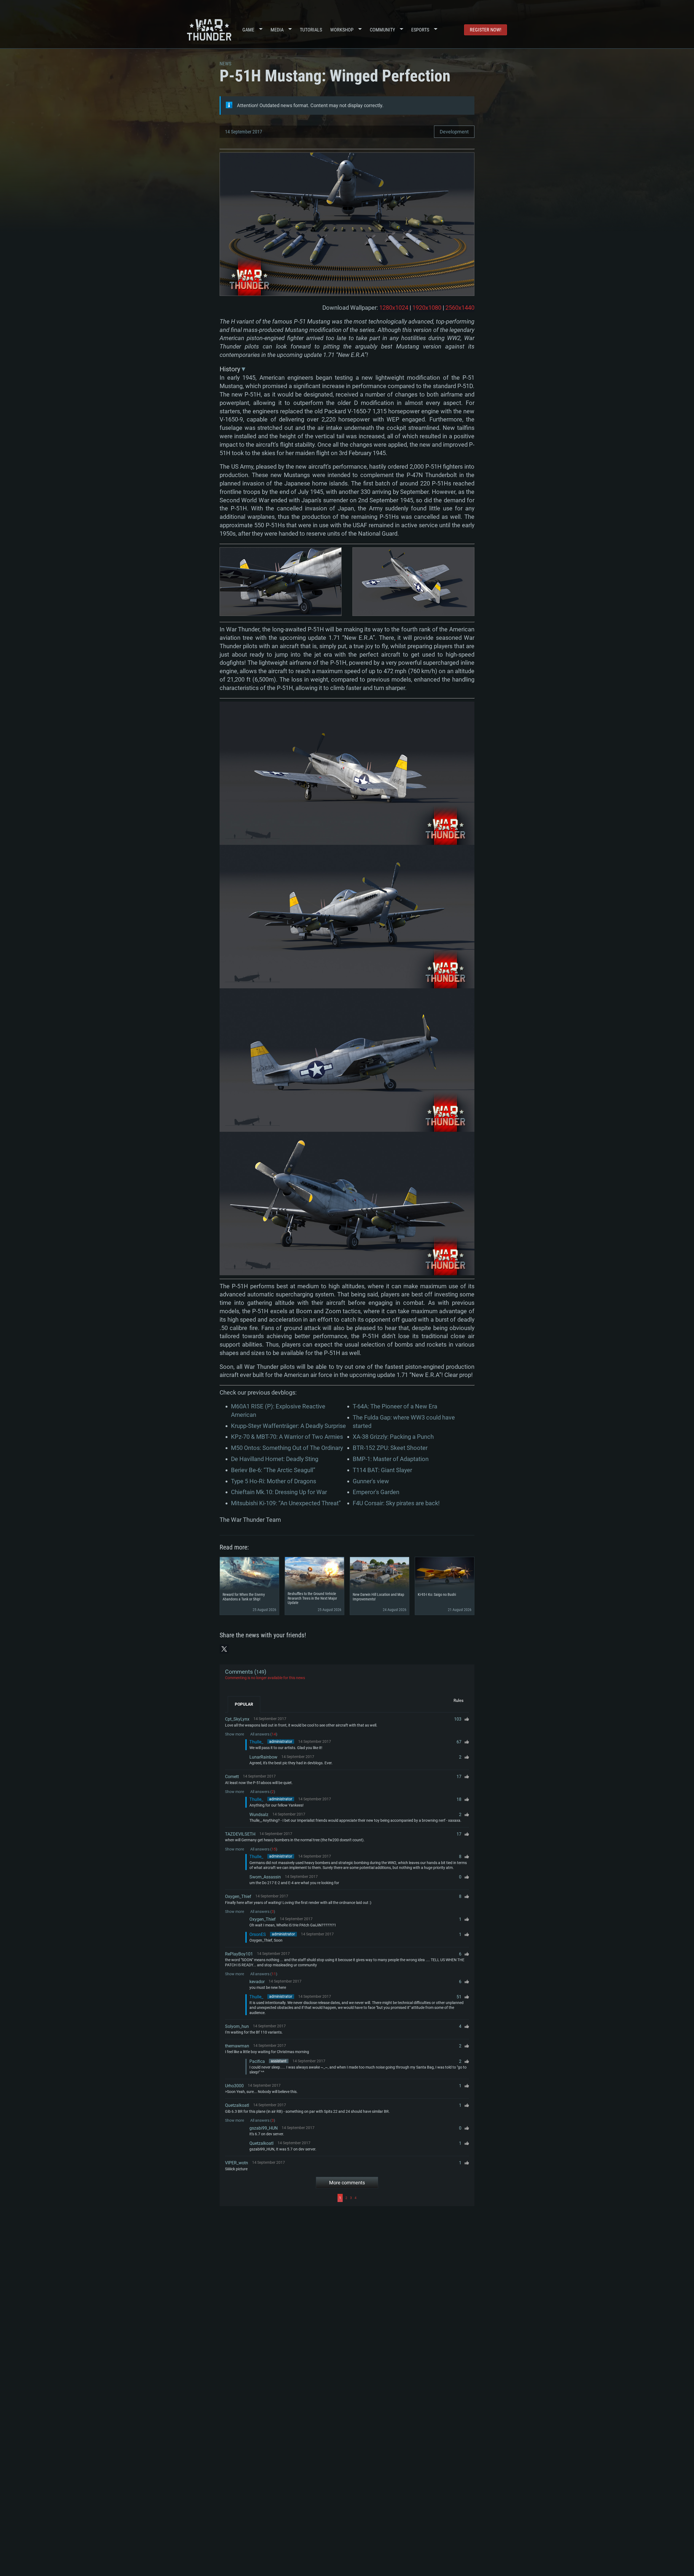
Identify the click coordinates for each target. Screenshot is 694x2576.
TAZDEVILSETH (240, 1834)
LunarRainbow (263, 1757)
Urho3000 (234, 2086)
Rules (459, 1701)
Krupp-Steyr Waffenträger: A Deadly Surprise (288, 1426)
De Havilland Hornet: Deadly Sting (275, 1459)
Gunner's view (371, 1481)
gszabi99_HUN (264, 2128)
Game (248, 30)
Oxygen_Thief (238, 1896)
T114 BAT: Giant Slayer (382, 1470)
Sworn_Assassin (265, 1877)
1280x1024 (394, 308)
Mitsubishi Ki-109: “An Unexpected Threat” (286, 1503)
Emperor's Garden (376, 1492)
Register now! (486, 30)
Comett (232, 1777)
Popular (244, 1704)
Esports (420, 30)
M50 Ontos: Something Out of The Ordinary (287, 1448)
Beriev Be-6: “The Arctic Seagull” (273, 1470)
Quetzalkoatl (237, 2105)
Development (454, 132)
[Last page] (414, 2198)
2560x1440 (460, 308)
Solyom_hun (237, 2026)
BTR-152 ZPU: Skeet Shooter (390, 1448)
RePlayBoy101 (239, 1954)
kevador (257, 1982)
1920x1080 (427, 308)
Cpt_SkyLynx (237, 1719)
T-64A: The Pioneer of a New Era (395, 1406)
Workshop (342, 30)
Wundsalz (259, 1815)
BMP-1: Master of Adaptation (391, 1459)
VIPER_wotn (237, 2163)
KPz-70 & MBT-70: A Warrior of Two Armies (287, 1437)
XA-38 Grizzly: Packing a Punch (393, 1437)
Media (277, 30)
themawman (237, 2046)
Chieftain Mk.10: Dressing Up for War (279, 1492)
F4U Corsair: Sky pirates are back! (396, 1503)
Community (382, 30)
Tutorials (311, 30)
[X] (224, 1649)
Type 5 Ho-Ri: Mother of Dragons (274, 1481)
